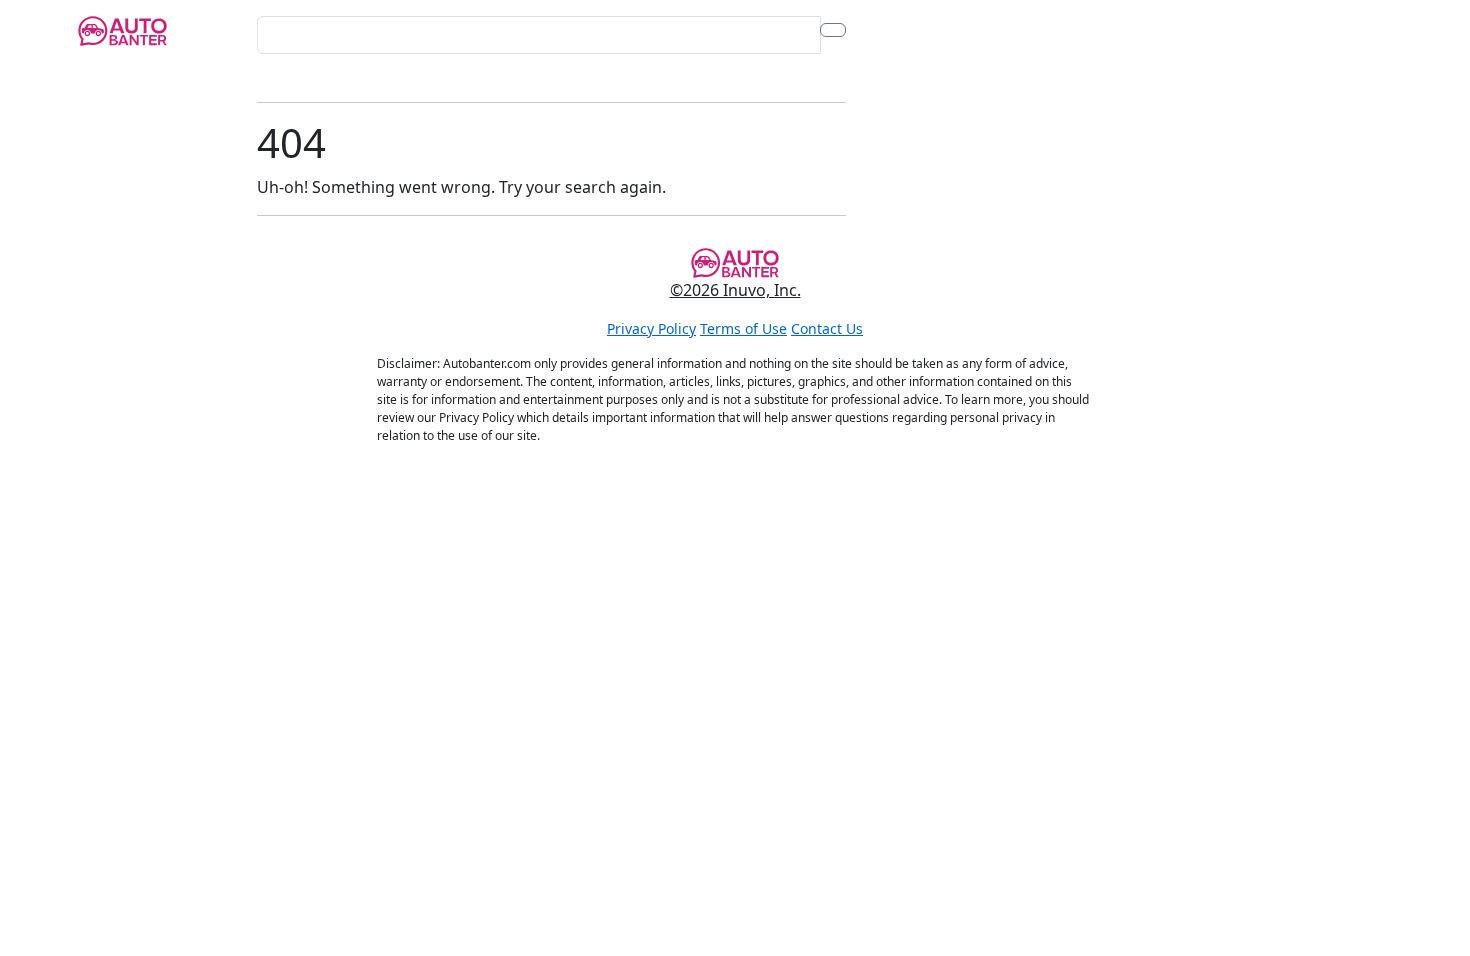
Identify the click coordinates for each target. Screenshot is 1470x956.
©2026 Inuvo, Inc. (735, 290)
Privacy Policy (651, 328)
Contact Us (827, 328)
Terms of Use (743, 328)
